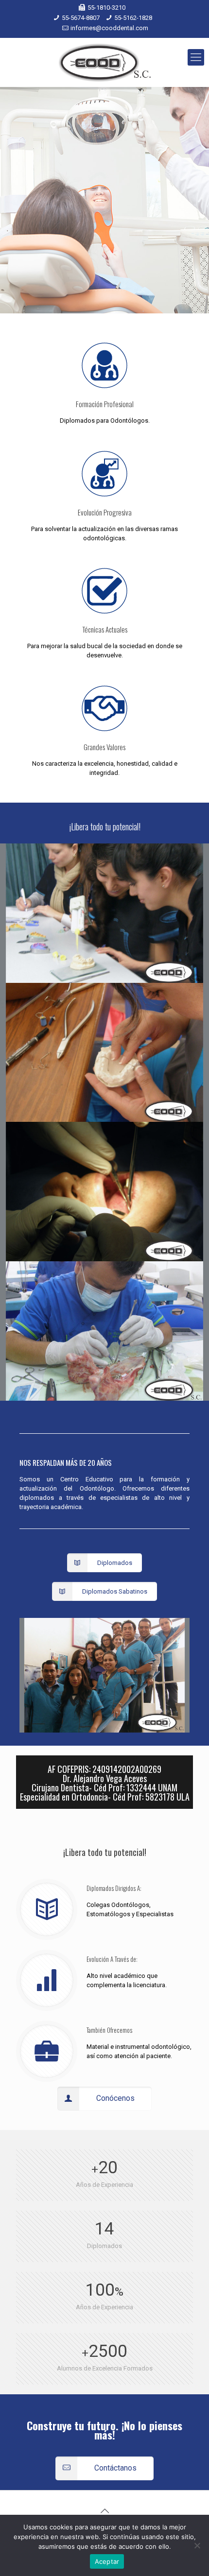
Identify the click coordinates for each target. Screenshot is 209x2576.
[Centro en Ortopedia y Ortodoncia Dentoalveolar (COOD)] (104, 62)
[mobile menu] (196, 57)
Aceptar (107, 2561)
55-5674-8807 (81, 18)
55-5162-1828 (133, 18)
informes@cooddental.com (109, 28)
